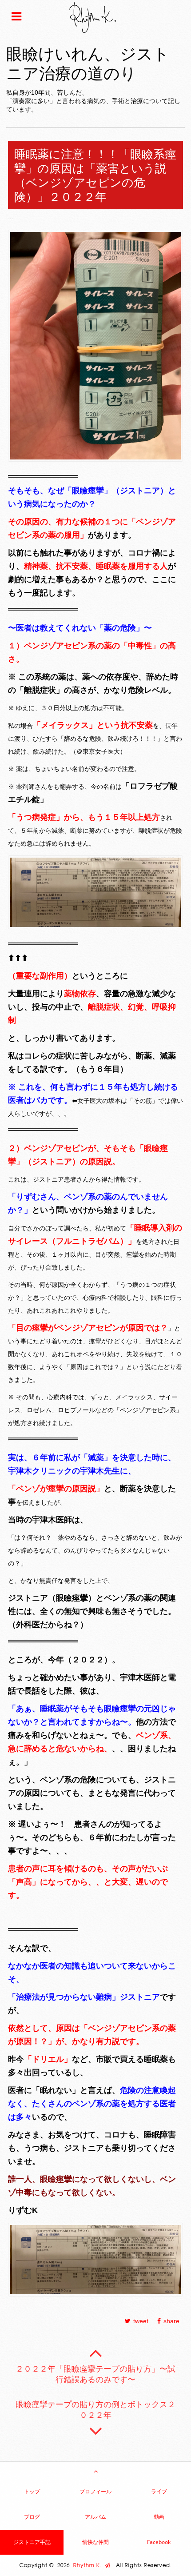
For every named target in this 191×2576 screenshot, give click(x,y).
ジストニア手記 (32, 2542)
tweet (141, 2321)
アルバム (95, 2517)
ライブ (159, 2491)
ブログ (32, 2517)
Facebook (159, 2542)
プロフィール (95, 2491)
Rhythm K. (89, 2565)
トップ (32, 2491)
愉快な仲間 (95, 2542)
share (171, 2321)
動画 (159, 2517)
